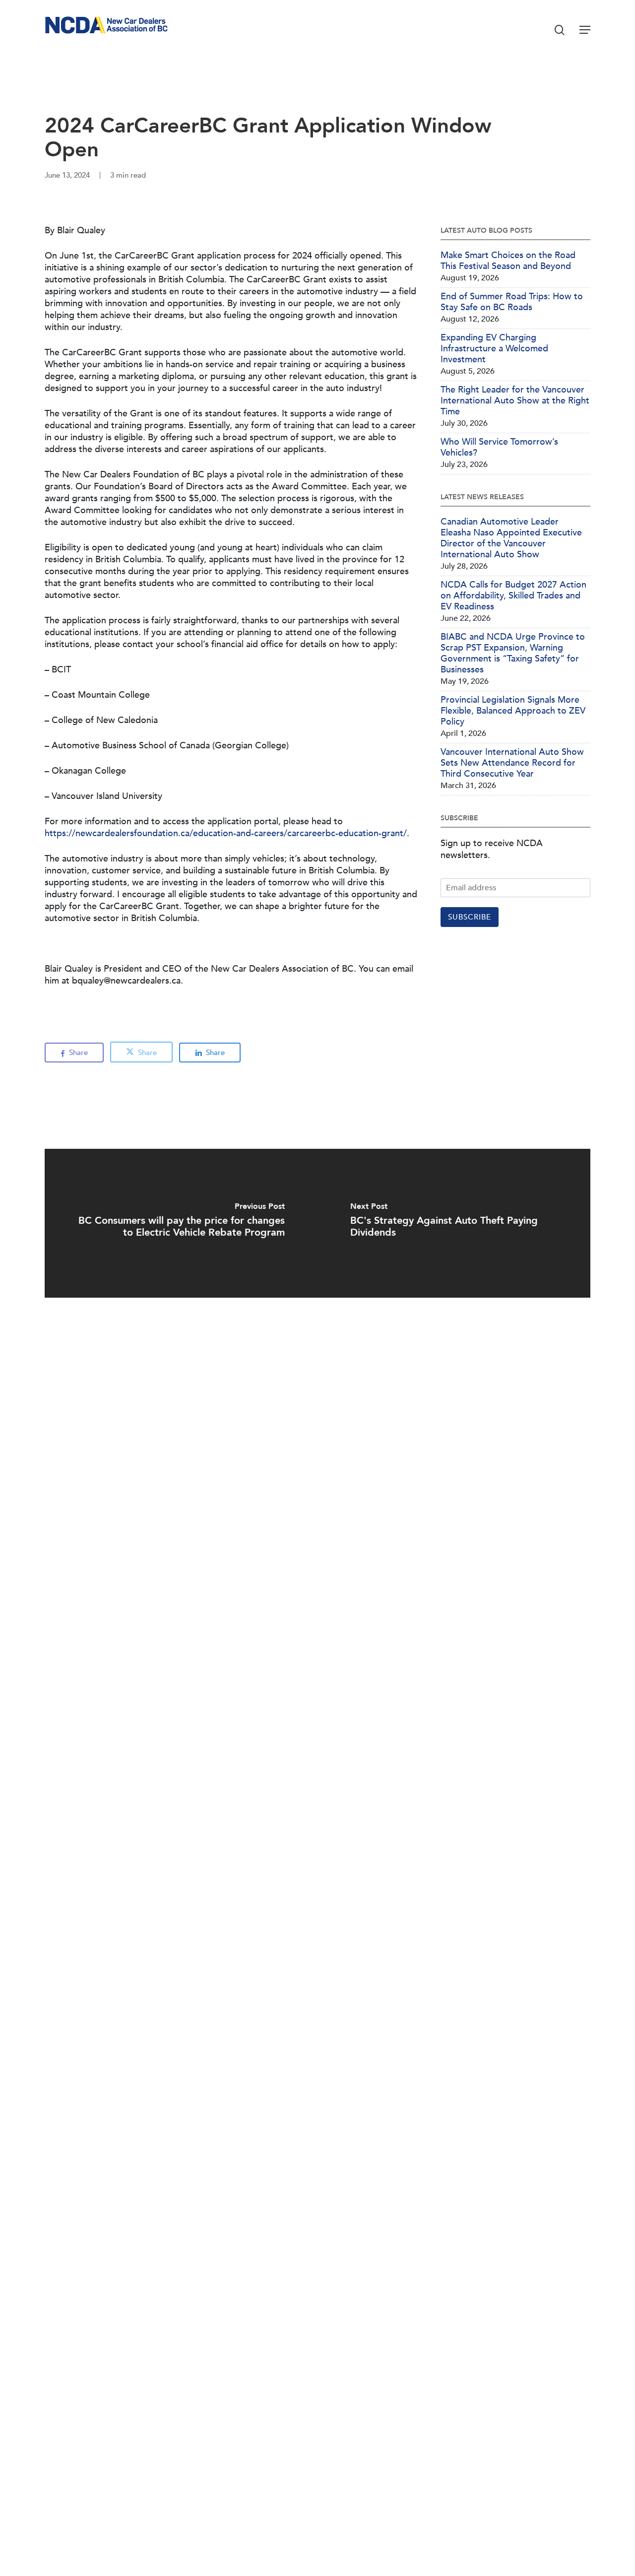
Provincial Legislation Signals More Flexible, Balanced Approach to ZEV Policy (513, 711)
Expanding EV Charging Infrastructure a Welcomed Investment (494, 349)
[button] (585, 30)
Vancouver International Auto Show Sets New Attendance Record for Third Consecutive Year (512, 763)
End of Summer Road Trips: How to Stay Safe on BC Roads (512, 302)
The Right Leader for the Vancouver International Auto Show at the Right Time (515, 401)
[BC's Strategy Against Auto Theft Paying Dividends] (454, 1223)
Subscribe (470, 917)
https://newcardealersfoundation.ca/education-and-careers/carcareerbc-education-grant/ (226, 833)
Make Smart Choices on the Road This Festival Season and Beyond (508, 261)
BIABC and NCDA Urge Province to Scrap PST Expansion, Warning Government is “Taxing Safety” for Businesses (513, 654)
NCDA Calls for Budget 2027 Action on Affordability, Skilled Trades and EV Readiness (513, 596)
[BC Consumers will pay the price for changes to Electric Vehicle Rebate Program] (181, 1223)
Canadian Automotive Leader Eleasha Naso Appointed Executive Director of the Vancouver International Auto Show (511, 538)
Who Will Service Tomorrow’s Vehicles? (499, 448)
